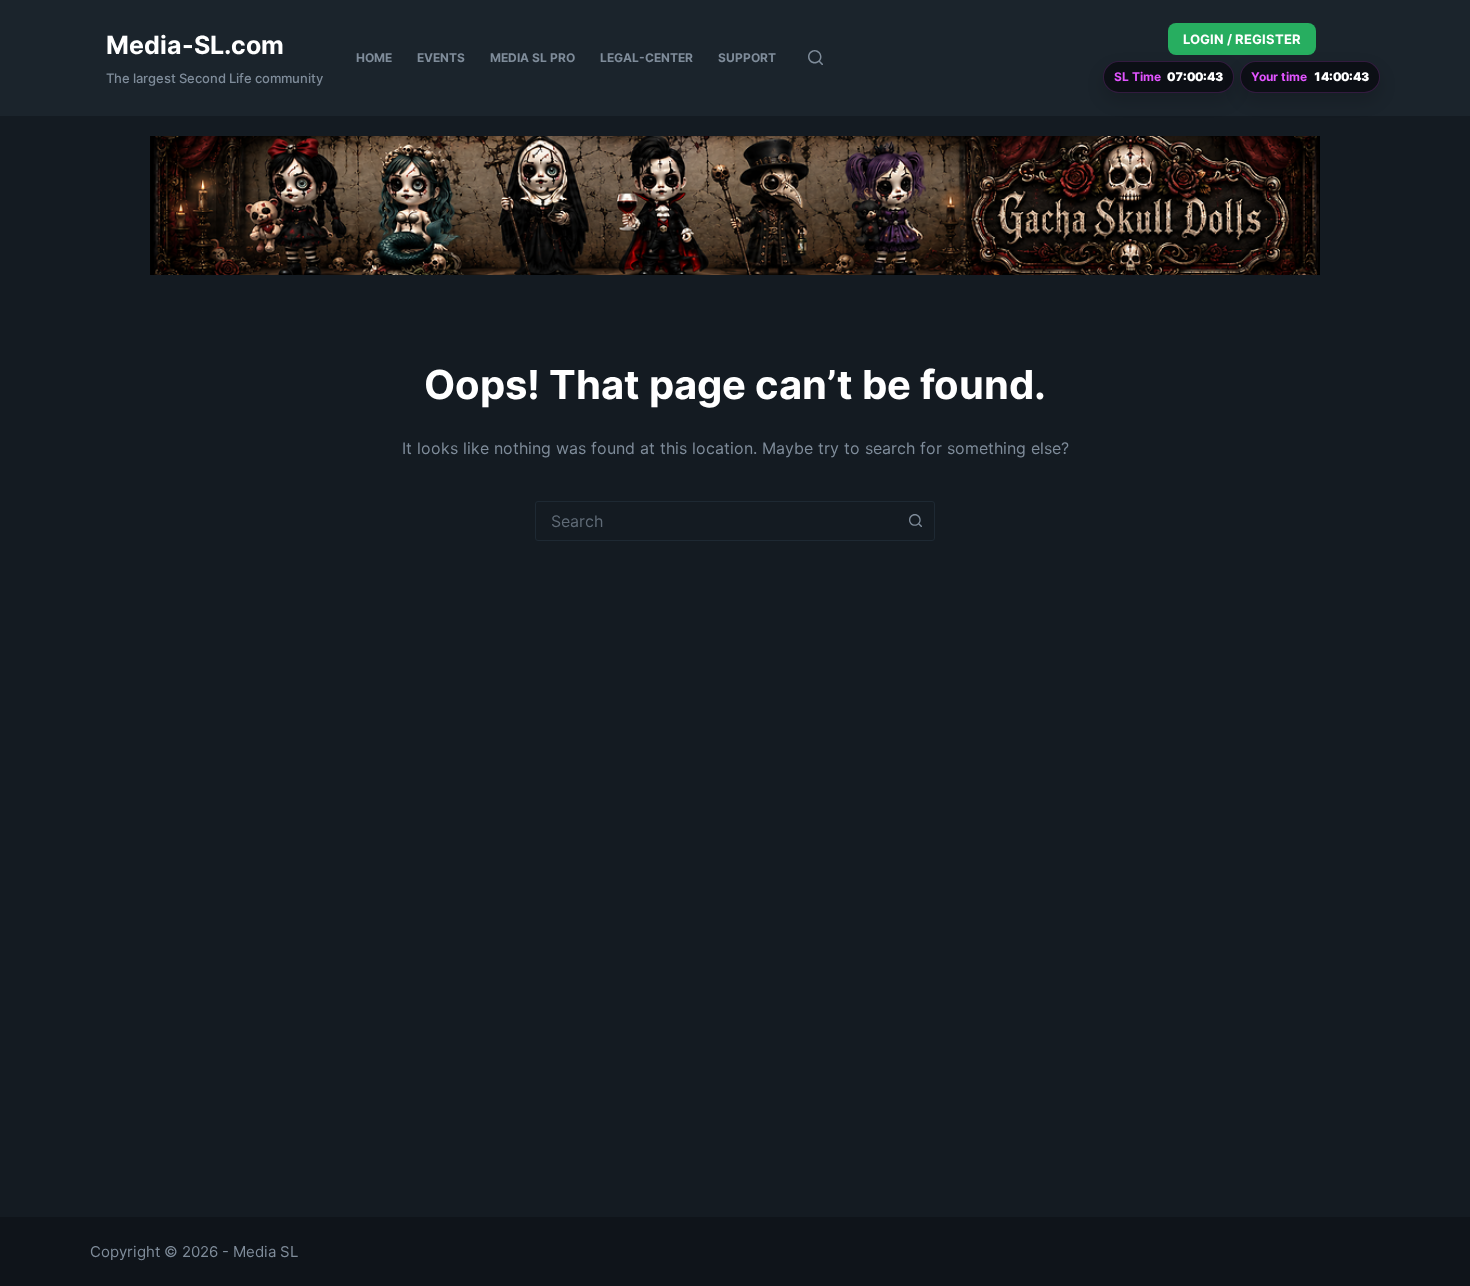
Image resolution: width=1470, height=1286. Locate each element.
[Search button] (915, 521)
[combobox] (716, 521)
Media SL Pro (532, 57)
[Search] (815, 57)
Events (441, 57)
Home (374, 57)
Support (747, 57)
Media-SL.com (195, 45)
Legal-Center (646, 57)
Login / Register (1242, 39)
